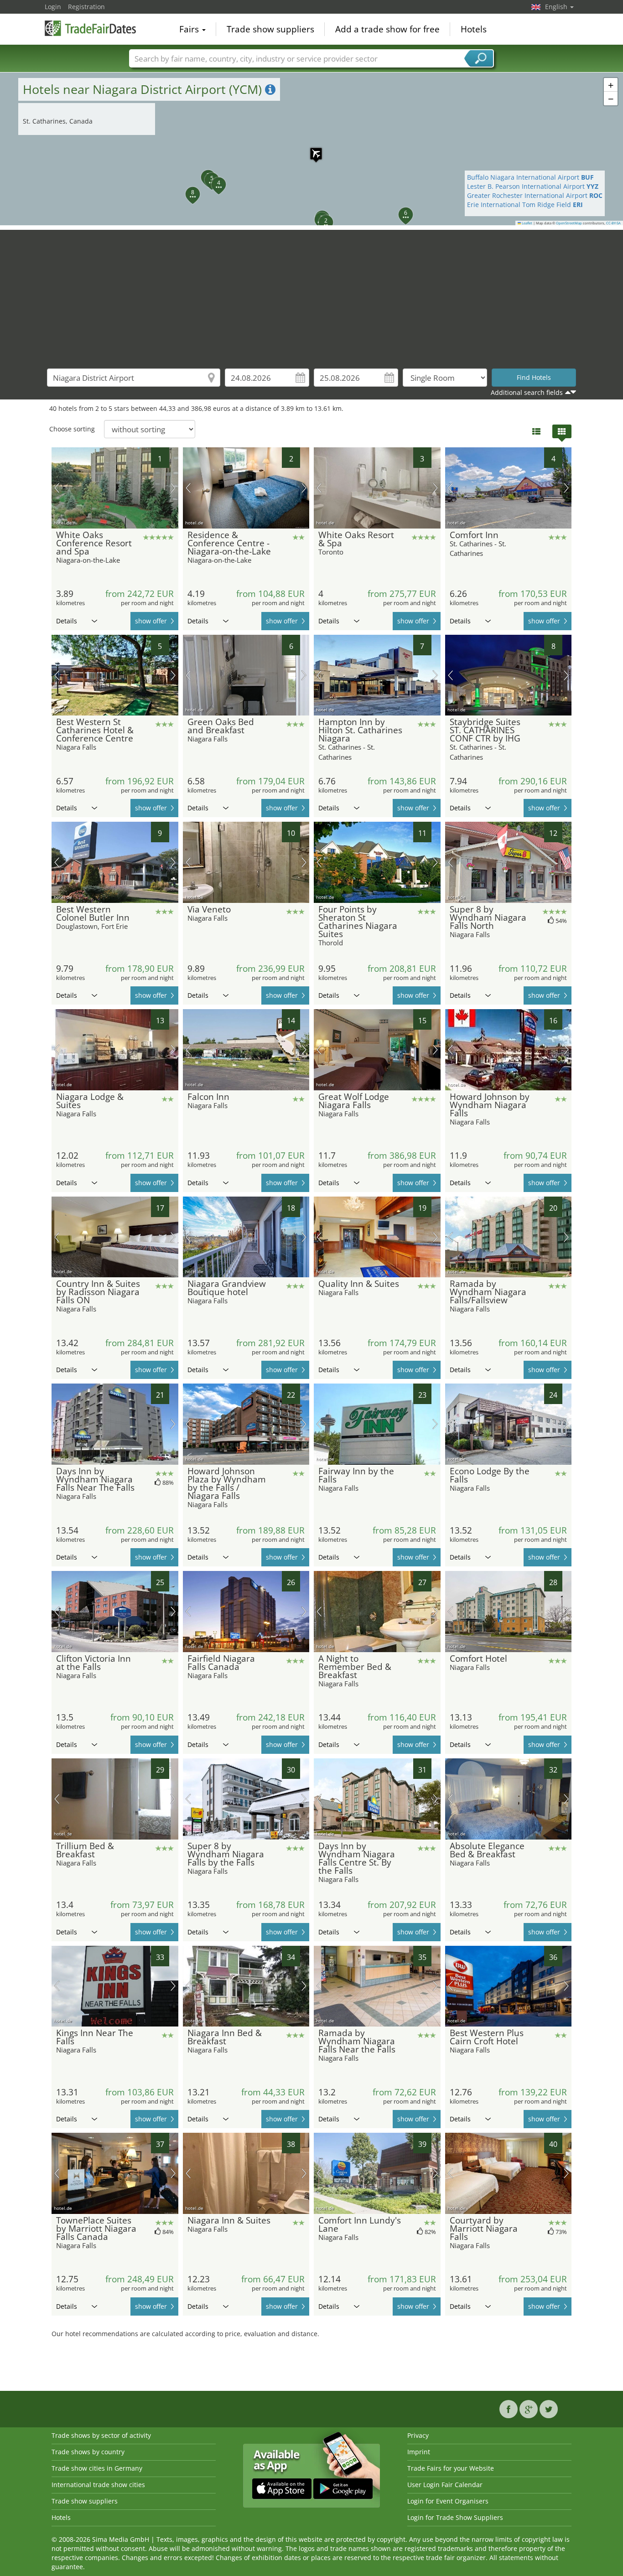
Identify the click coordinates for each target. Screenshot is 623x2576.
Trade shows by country (88, 2452)
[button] (311, 149)
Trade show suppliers (270, 29)
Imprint (419, 2452)
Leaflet (527, 223)
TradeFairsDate (90, 28)
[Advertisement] (311, 294)
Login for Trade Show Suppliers (455, 2517)
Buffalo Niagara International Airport (530, 177)
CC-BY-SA (613, 223)
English (557, 7)
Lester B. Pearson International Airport (533, 186)
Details (67, 621)
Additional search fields (527, 392)
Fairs (190, 29)
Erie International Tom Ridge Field (525, 205)
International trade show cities (98, 2485)
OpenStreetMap (569, 223)
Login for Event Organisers (448, 2501)
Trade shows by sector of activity (101, 2435)
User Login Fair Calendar (445, 2485)
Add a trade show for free (387, 29)
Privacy (418, 2435)
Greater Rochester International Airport (535, 195)
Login (53, 7)
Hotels (474, 29)
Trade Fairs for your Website (451, 2468)
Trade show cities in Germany (97, 2468)
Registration (86, 7)
